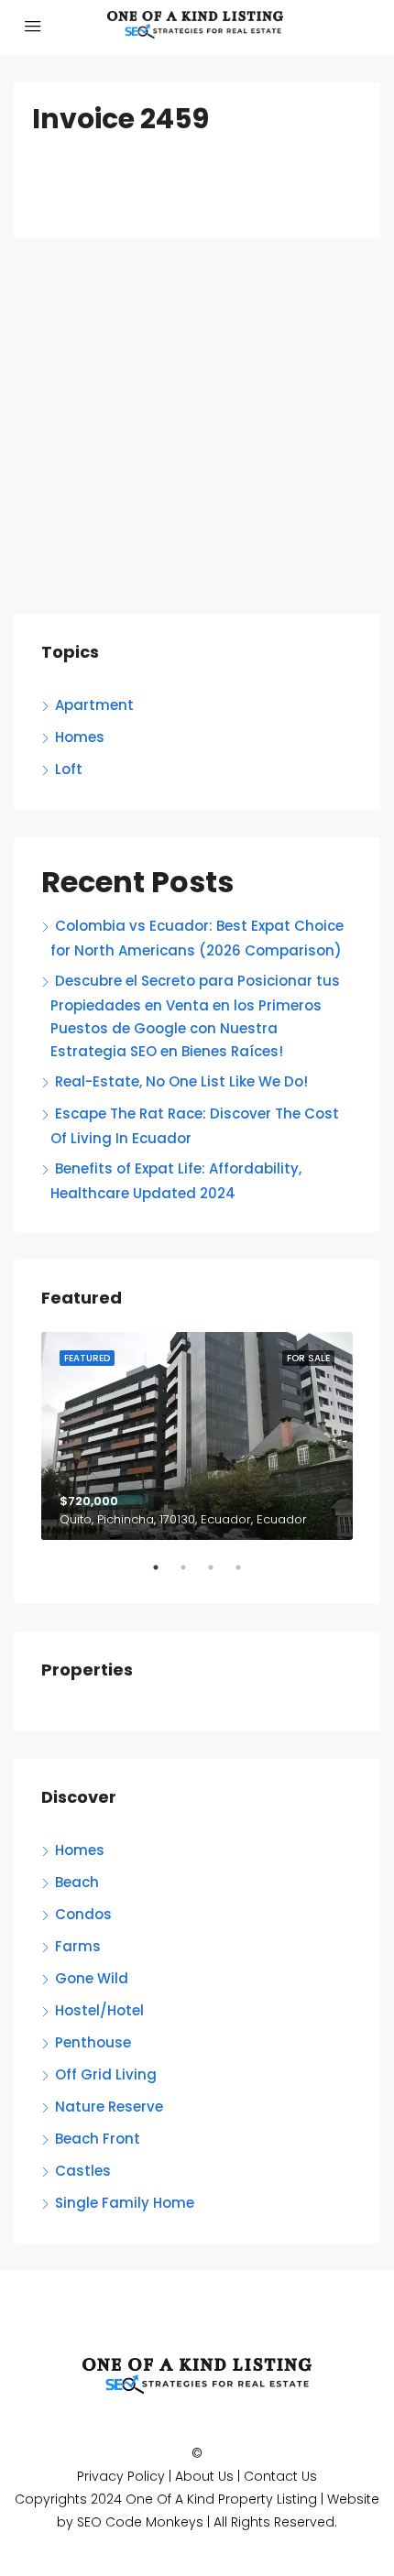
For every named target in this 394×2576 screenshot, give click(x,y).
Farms (78, 1946)
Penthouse (93, 2042)
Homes (80, 737)
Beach (77, 1882)
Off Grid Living (106, 2074)
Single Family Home (125, 2203)
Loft (69, 769)
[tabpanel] (197, 1436)
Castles (83, 2171)
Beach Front (98, 2139)
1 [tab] (165, 1575)
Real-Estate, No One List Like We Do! (181, 1081)
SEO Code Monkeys (140, 2522)
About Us (204, 2476)
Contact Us (280, 2476)
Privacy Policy (121, 2476)
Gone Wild (92, 1978)
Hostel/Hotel (99, 2010)
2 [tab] (192, 1575)
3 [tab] (220, 1575)
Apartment (94, 705)
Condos (83, 1914)
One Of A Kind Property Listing (221, 2499)
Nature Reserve (109, 2107)
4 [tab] (247, 1575)
